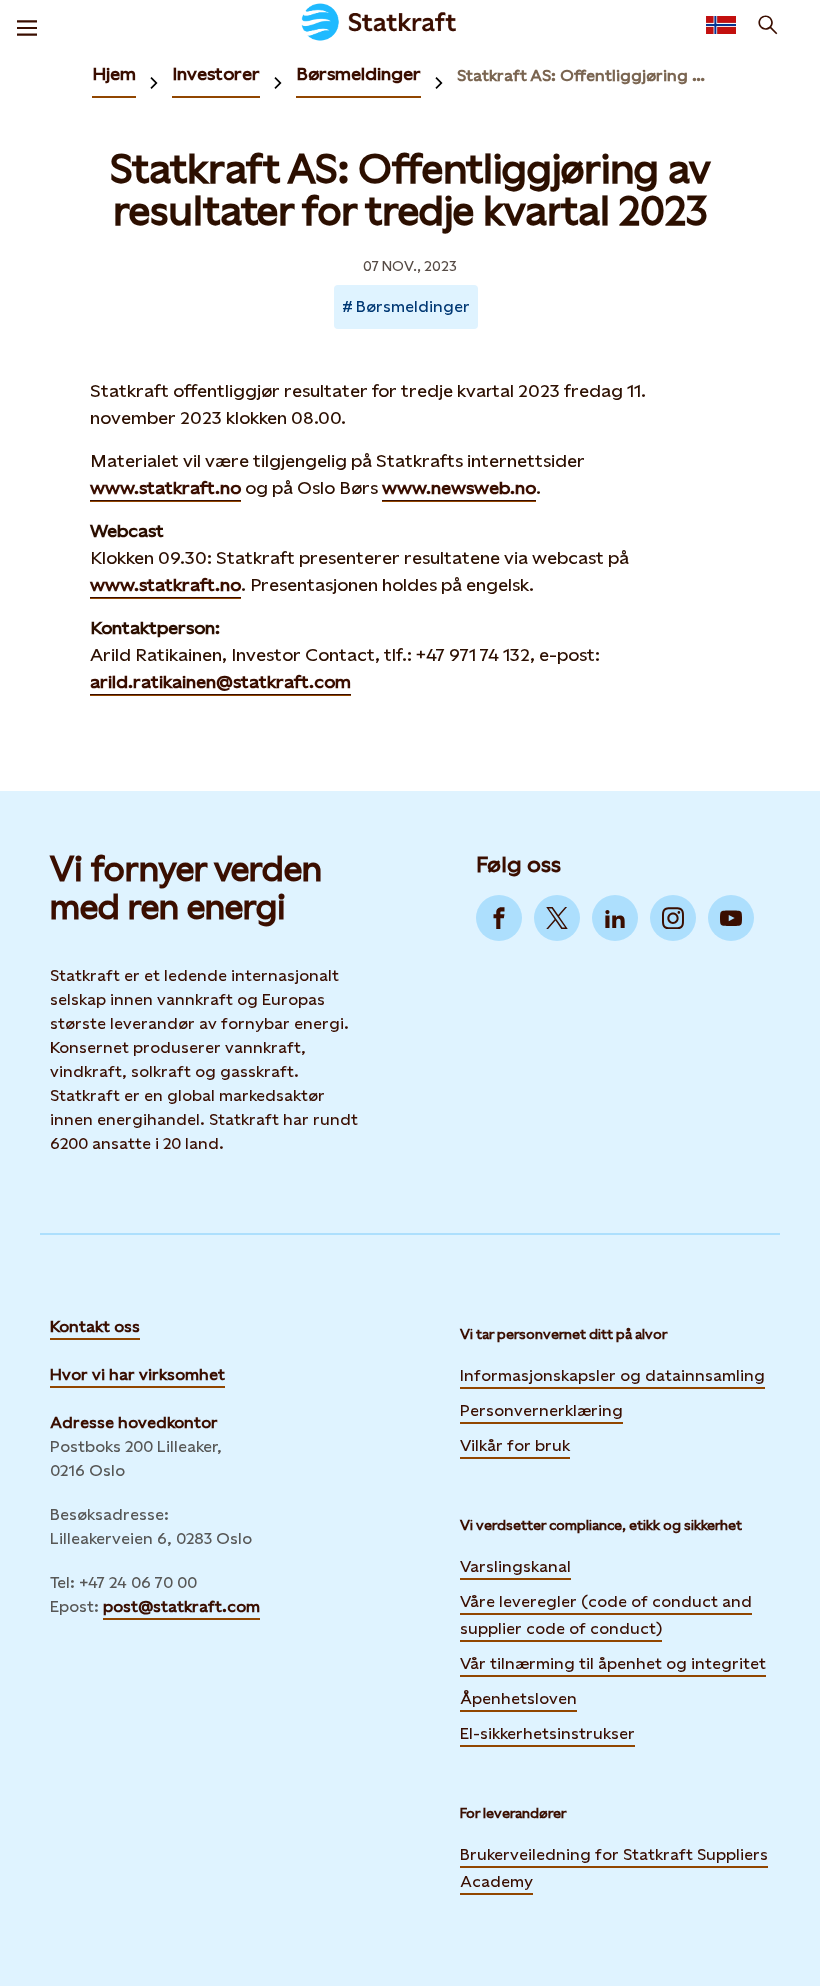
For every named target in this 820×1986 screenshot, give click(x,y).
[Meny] (27, 25)
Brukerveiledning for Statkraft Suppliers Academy (614, 1868)
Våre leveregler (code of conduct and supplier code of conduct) (606, 1615)
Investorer (216, 73)
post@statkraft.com (181, 1606)
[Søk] (768, 25)
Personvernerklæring (541, 1409)
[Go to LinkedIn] (615, 918)
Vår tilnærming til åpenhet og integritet (613, 1663)
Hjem (114, 73)
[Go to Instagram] (673, 918)
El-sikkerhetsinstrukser (547, 1733)
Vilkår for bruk (515, 1445)
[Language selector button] (721, 25)
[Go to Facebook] (499, 918)
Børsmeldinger (358, 73)
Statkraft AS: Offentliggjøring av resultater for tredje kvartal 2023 (585, 75)
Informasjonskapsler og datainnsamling (612, 1374)
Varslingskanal (515, 1566)
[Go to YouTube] (731, 918)
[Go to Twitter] (557, 918)
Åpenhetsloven (518, 1698)
